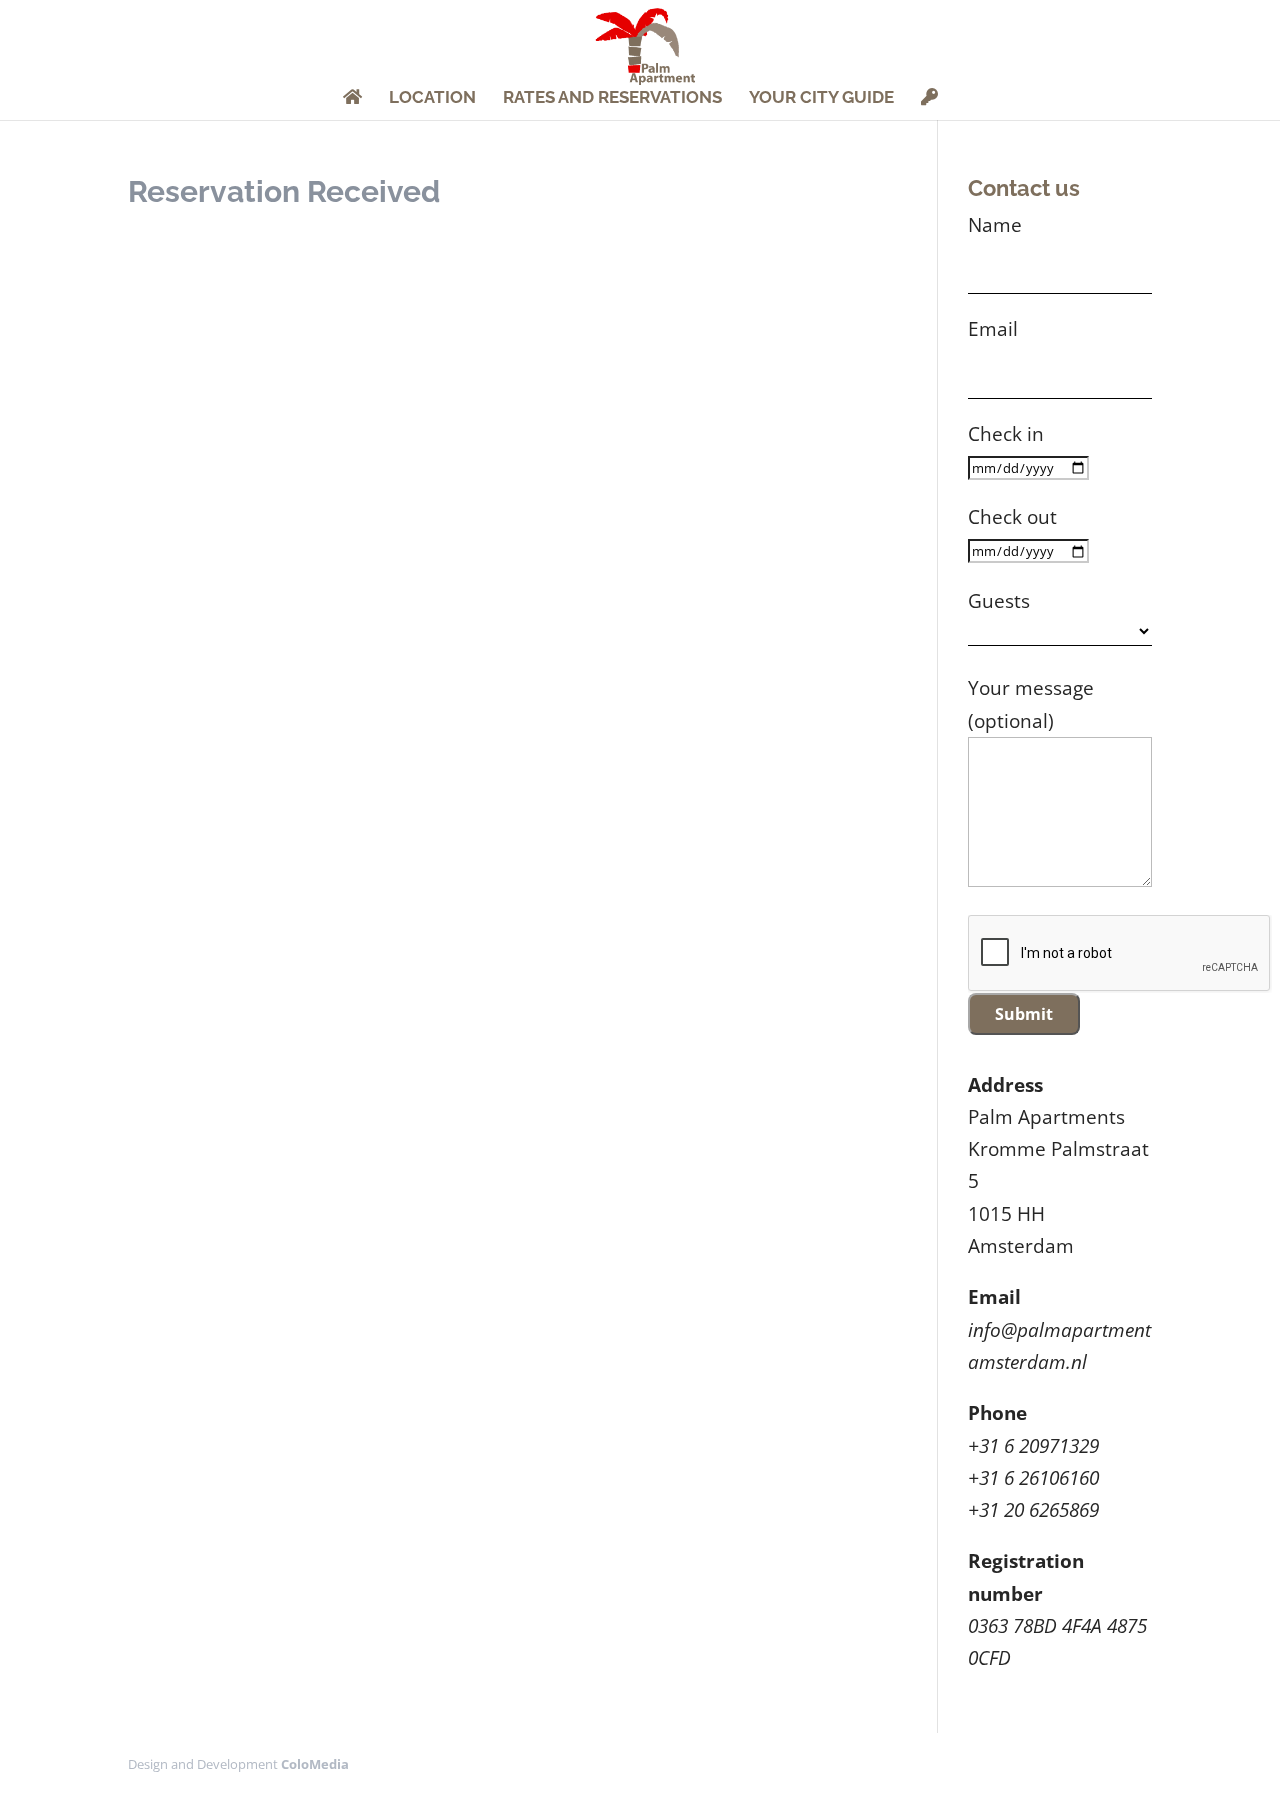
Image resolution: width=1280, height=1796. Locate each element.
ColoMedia (315, 1764)
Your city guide (821, 98)
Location (432, 98)
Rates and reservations (612, 98)
